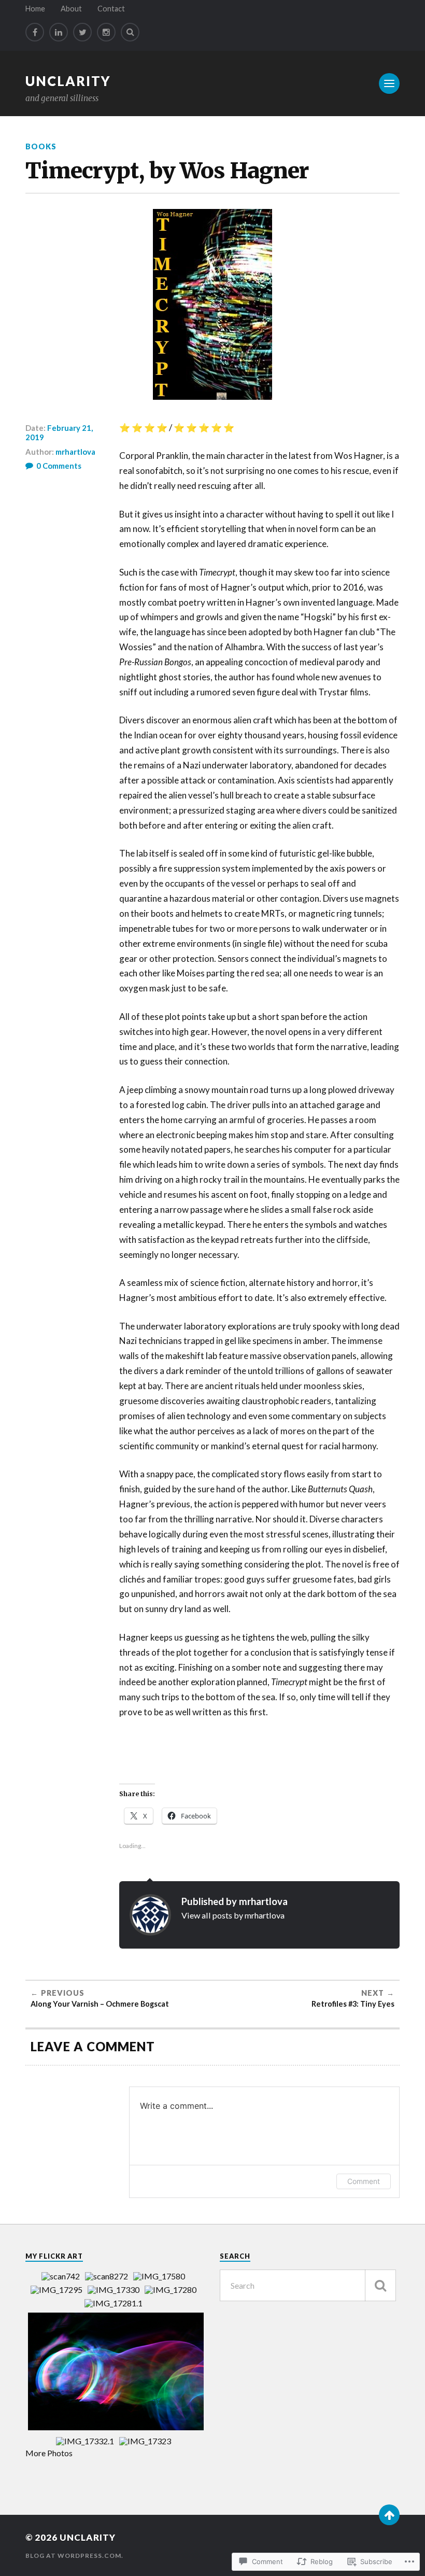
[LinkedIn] (59, 32)
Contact (111, 9)
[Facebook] (35, 32)
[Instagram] (106, 32)
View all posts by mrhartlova (233, 1915)
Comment (364, 2181)
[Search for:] (308, 2285)
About (71, 9)
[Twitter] (82, 32)
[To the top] (389, 2515)
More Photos (49, 2453)
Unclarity (68, 81)
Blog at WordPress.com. (74, 2556)
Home (35, 9)
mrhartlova (75, 452)
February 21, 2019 (59, 432)
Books (41, 146)
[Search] (130, 32)
